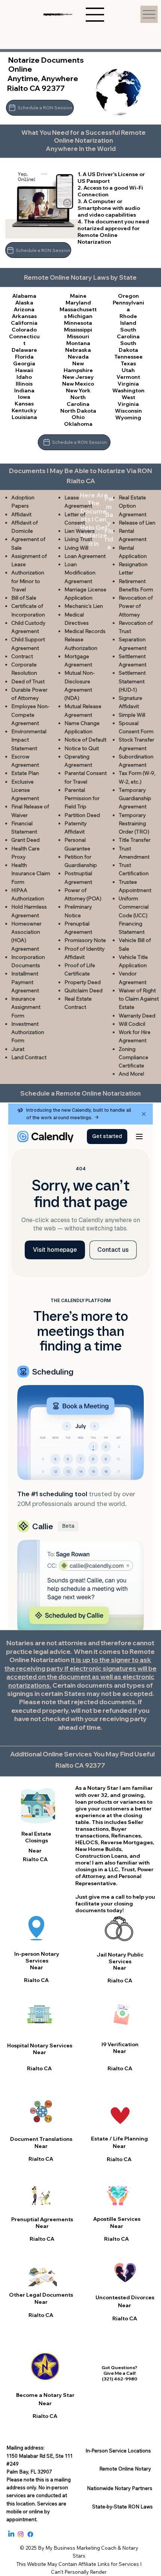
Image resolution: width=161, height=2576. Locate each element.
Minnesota (78, 323)
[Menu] (149, 14)
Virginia (128, 384)
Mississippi (78, 329)
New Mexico (78, 384)
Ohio (78, 417)
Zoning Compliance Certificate (133, 1057)
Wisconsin (128, 411)
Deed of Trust (28, 681)
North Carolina (78, 400)
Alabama (24, 296)
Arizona (24, 309)
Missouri (78, 336)
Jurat (18, 1049)
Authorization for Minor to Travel (28, 581)
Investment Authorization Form (28, 1032)
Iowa (24, 397)
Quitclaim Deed (83, 990)
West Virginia (128, 400)
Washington (128, 390)
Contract (22, 656)
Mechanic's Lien (84, 606)
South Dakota (128, 346)
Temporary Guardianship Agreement (135, 798)
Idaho (24, 377)
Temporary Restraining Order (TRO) (134, 824)
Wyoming (128, 417)
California (24, 323)
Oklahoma (78, 424)
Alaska (24, 302)
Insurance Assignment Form (26, 1007)
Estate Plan (25, 773)
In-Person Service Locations (118, 2451)
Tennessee (128, 356)
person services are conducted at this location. (37, 2495)
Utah (128, 370)
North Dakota (78, 411)
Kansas (24, 403)
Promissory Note (85, 940)
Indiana (24, 390)
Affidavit (21, 514)
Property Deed (83, 982)
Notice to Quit (82, 748)
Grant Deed (25, 840)
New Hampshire (78, 367)
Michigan (80, 316)
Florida (24, 356)
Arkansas (24, 316)
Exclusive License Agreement (25, 790)
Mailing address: (25, 2448)
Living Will (76, 548)
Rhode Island (128, 319)
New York (78, 390)
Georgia (24, 363)
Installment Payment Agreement (25, 982)
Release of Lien (137, 523)
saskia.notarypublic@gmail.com (58, 14)
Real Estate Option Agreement (133, 506)
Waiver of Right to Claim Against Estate (139, 999)
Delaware (24, 350)
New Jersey (78, 377)
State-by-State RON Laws (122, 2507)
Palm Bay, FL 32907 (29, 2472)
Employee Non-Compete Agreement (30, 715)
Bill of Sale (24, 598)
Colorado (24, 329)
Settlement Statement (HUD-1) (132, 681)
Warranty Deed (137, 1016)
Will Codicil (132, 1024)
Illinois (24, 384)
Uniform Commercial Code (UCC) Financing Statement (134, 915)
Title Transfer (135, 840)
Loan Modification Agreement (80, 573)
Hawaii (24, 370)
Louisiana (24, 417)
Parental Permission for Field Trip (82, 798)
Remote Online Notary (125, 2469)
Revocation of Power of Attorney (136, 606)
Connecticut (24, 340)
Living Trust (78, 539)
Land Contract (29, 1057)
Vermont (128, 377)
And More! (131, 1074)
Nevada (78, 356)
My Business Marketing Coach (81, 2548)
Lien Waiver (78, 531)
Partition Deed (82, 815)
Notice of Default (85, 740)
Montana (78, 343)
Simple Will (132, 715)
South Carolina (128, 333)
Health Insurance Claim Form (31, 873)
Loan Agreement (85, 556)
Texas (128, 363)
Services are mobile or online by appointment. (36, 2511)
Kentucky (24, 410)
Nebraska (78, 350)
